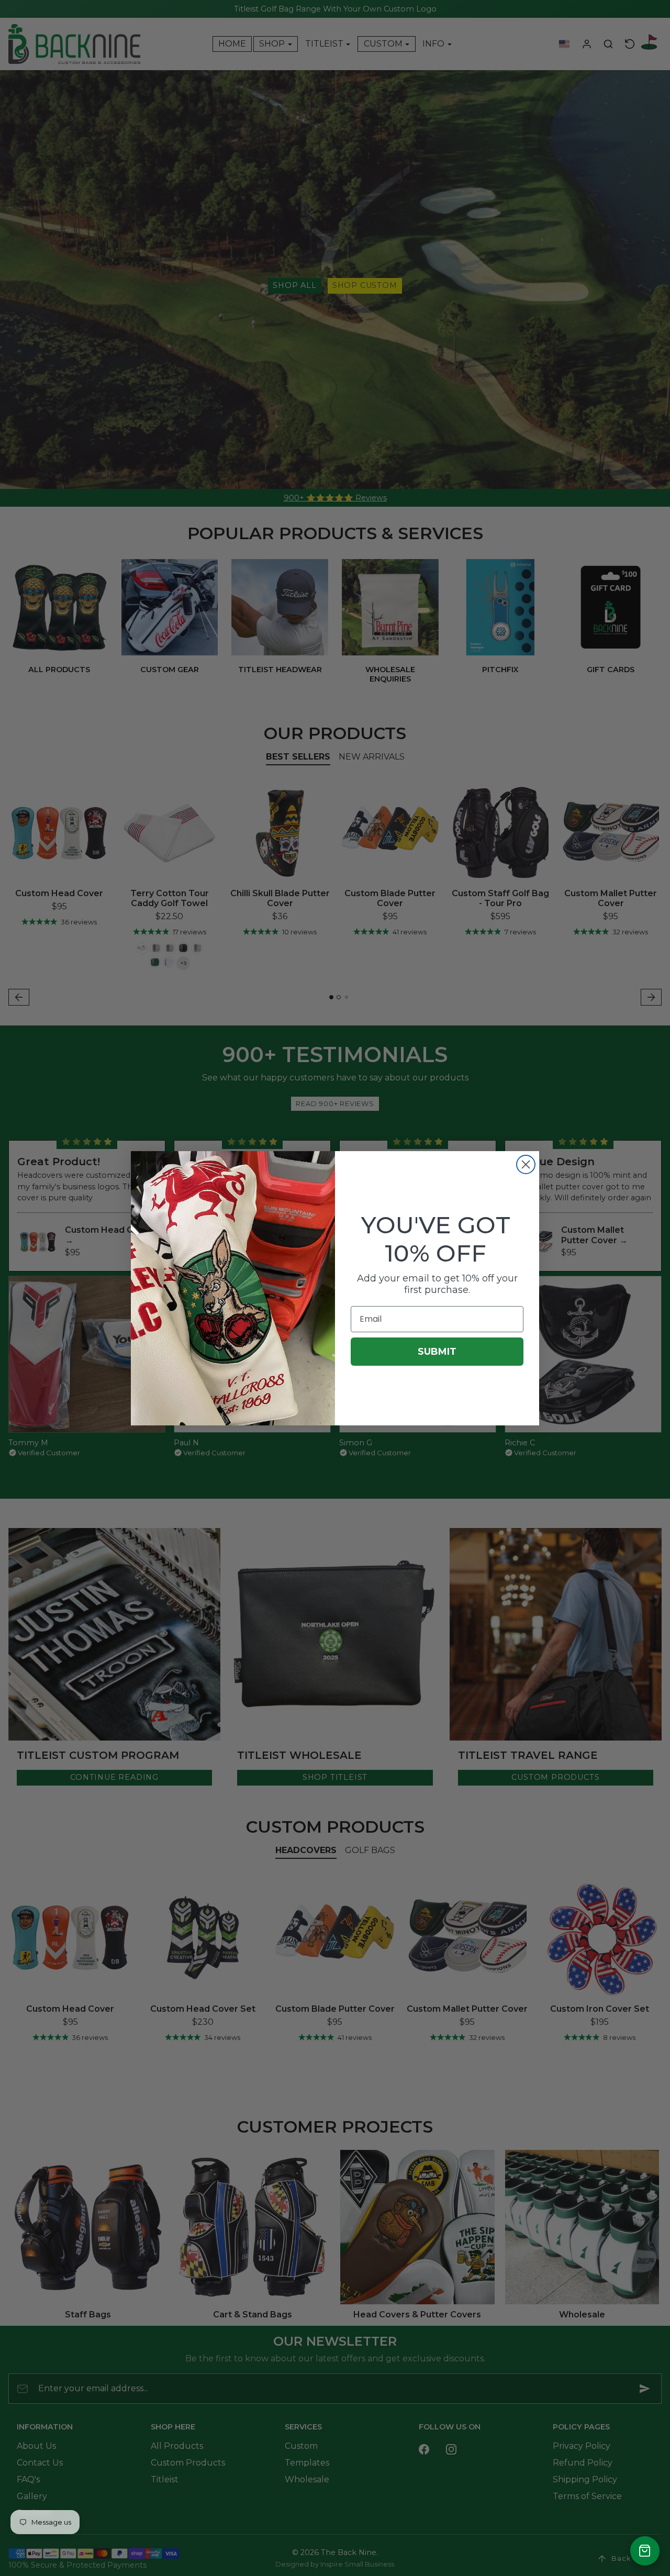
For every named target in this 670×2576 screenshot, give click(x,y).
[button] (645, 2551)
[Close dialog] (526, 1164)
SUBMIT (437, 1352)
